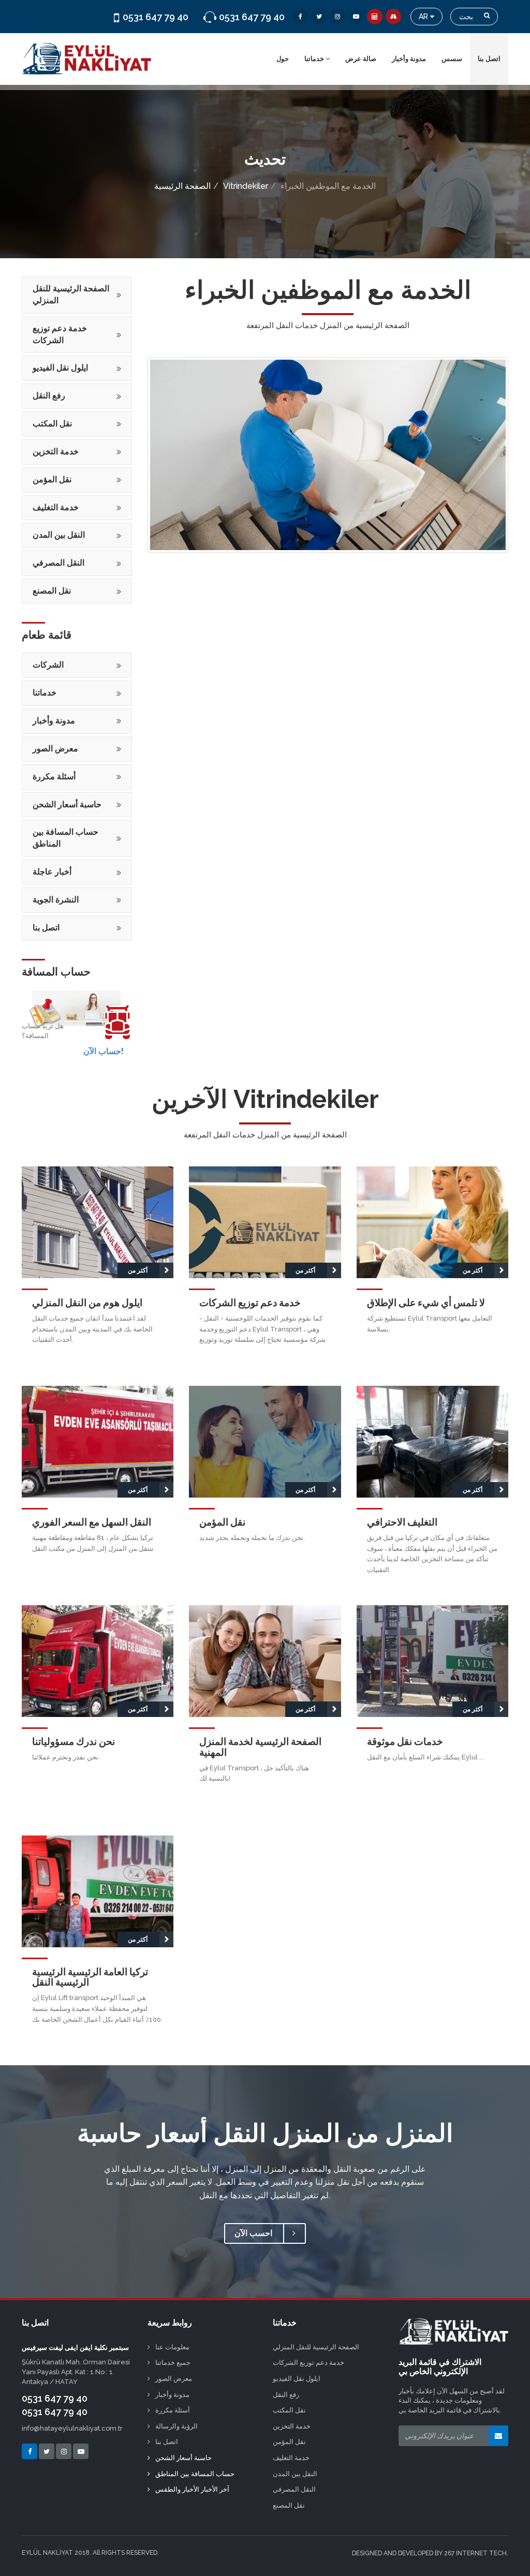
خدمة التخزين (56, 451)
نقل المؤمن (52, 479)
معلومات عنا (172, 2347)
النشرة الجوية (56, 900)
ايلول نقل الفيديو (60, 368)
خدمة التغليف (56, 507)
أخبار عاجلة (52, 872)
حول (283, 59)
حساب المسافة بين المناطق (65, 838)
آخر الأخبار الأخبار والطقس (192, 2489)
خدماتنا (315, 59)
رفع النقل (49, 396)
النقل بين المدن (59, 535)
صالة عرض (361, 59)
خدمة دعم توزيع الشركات (60, 334)
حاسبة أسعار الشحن (67, 804)
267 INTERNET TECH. (476, 2553)
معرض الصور (55, 749)
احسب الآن (254, 2233)
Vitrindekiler (246, 186)
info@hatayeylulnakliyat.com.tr (72, 2428)
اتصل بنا (489, 59)
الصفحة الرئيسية (182, 186)
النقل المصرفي (58, 563)
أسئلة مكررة (54, 776)
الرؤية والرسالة (176, 2426)
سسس (452, 59)
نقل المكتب (52, 424)
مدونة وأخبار (409, 59)
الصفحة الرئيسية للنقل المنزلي (71, 294)
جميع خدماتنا (173, 2363)
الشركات (48, 665)
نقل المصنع (52, 591)
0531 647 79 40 (55, 2398)
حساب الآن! (104, 1051)
